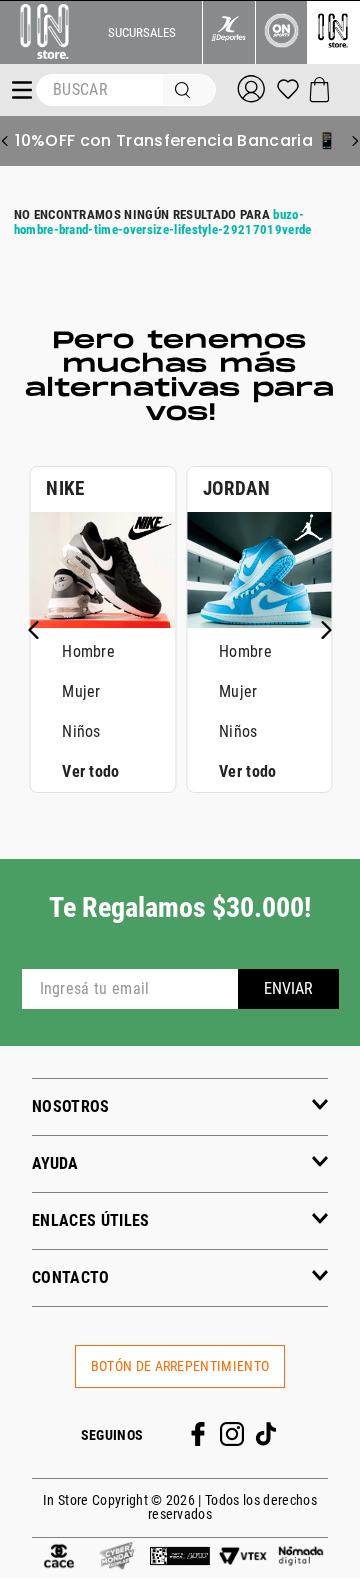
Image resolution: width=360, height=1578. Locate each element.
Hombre (88, 651)
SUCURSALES (142, 32)
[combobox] (126, 90)
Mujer (81, 691)
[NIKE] (102, 622)
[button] (180, 1106)
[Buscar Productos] (187, 90)
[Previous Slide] (5, 141)
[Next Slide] (355, 141)
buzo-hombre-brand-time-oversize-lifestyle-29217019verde (163, 222)
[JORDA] (259, 622)
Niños (81, 731)
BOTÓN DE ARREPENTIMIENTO (180, 1366)
